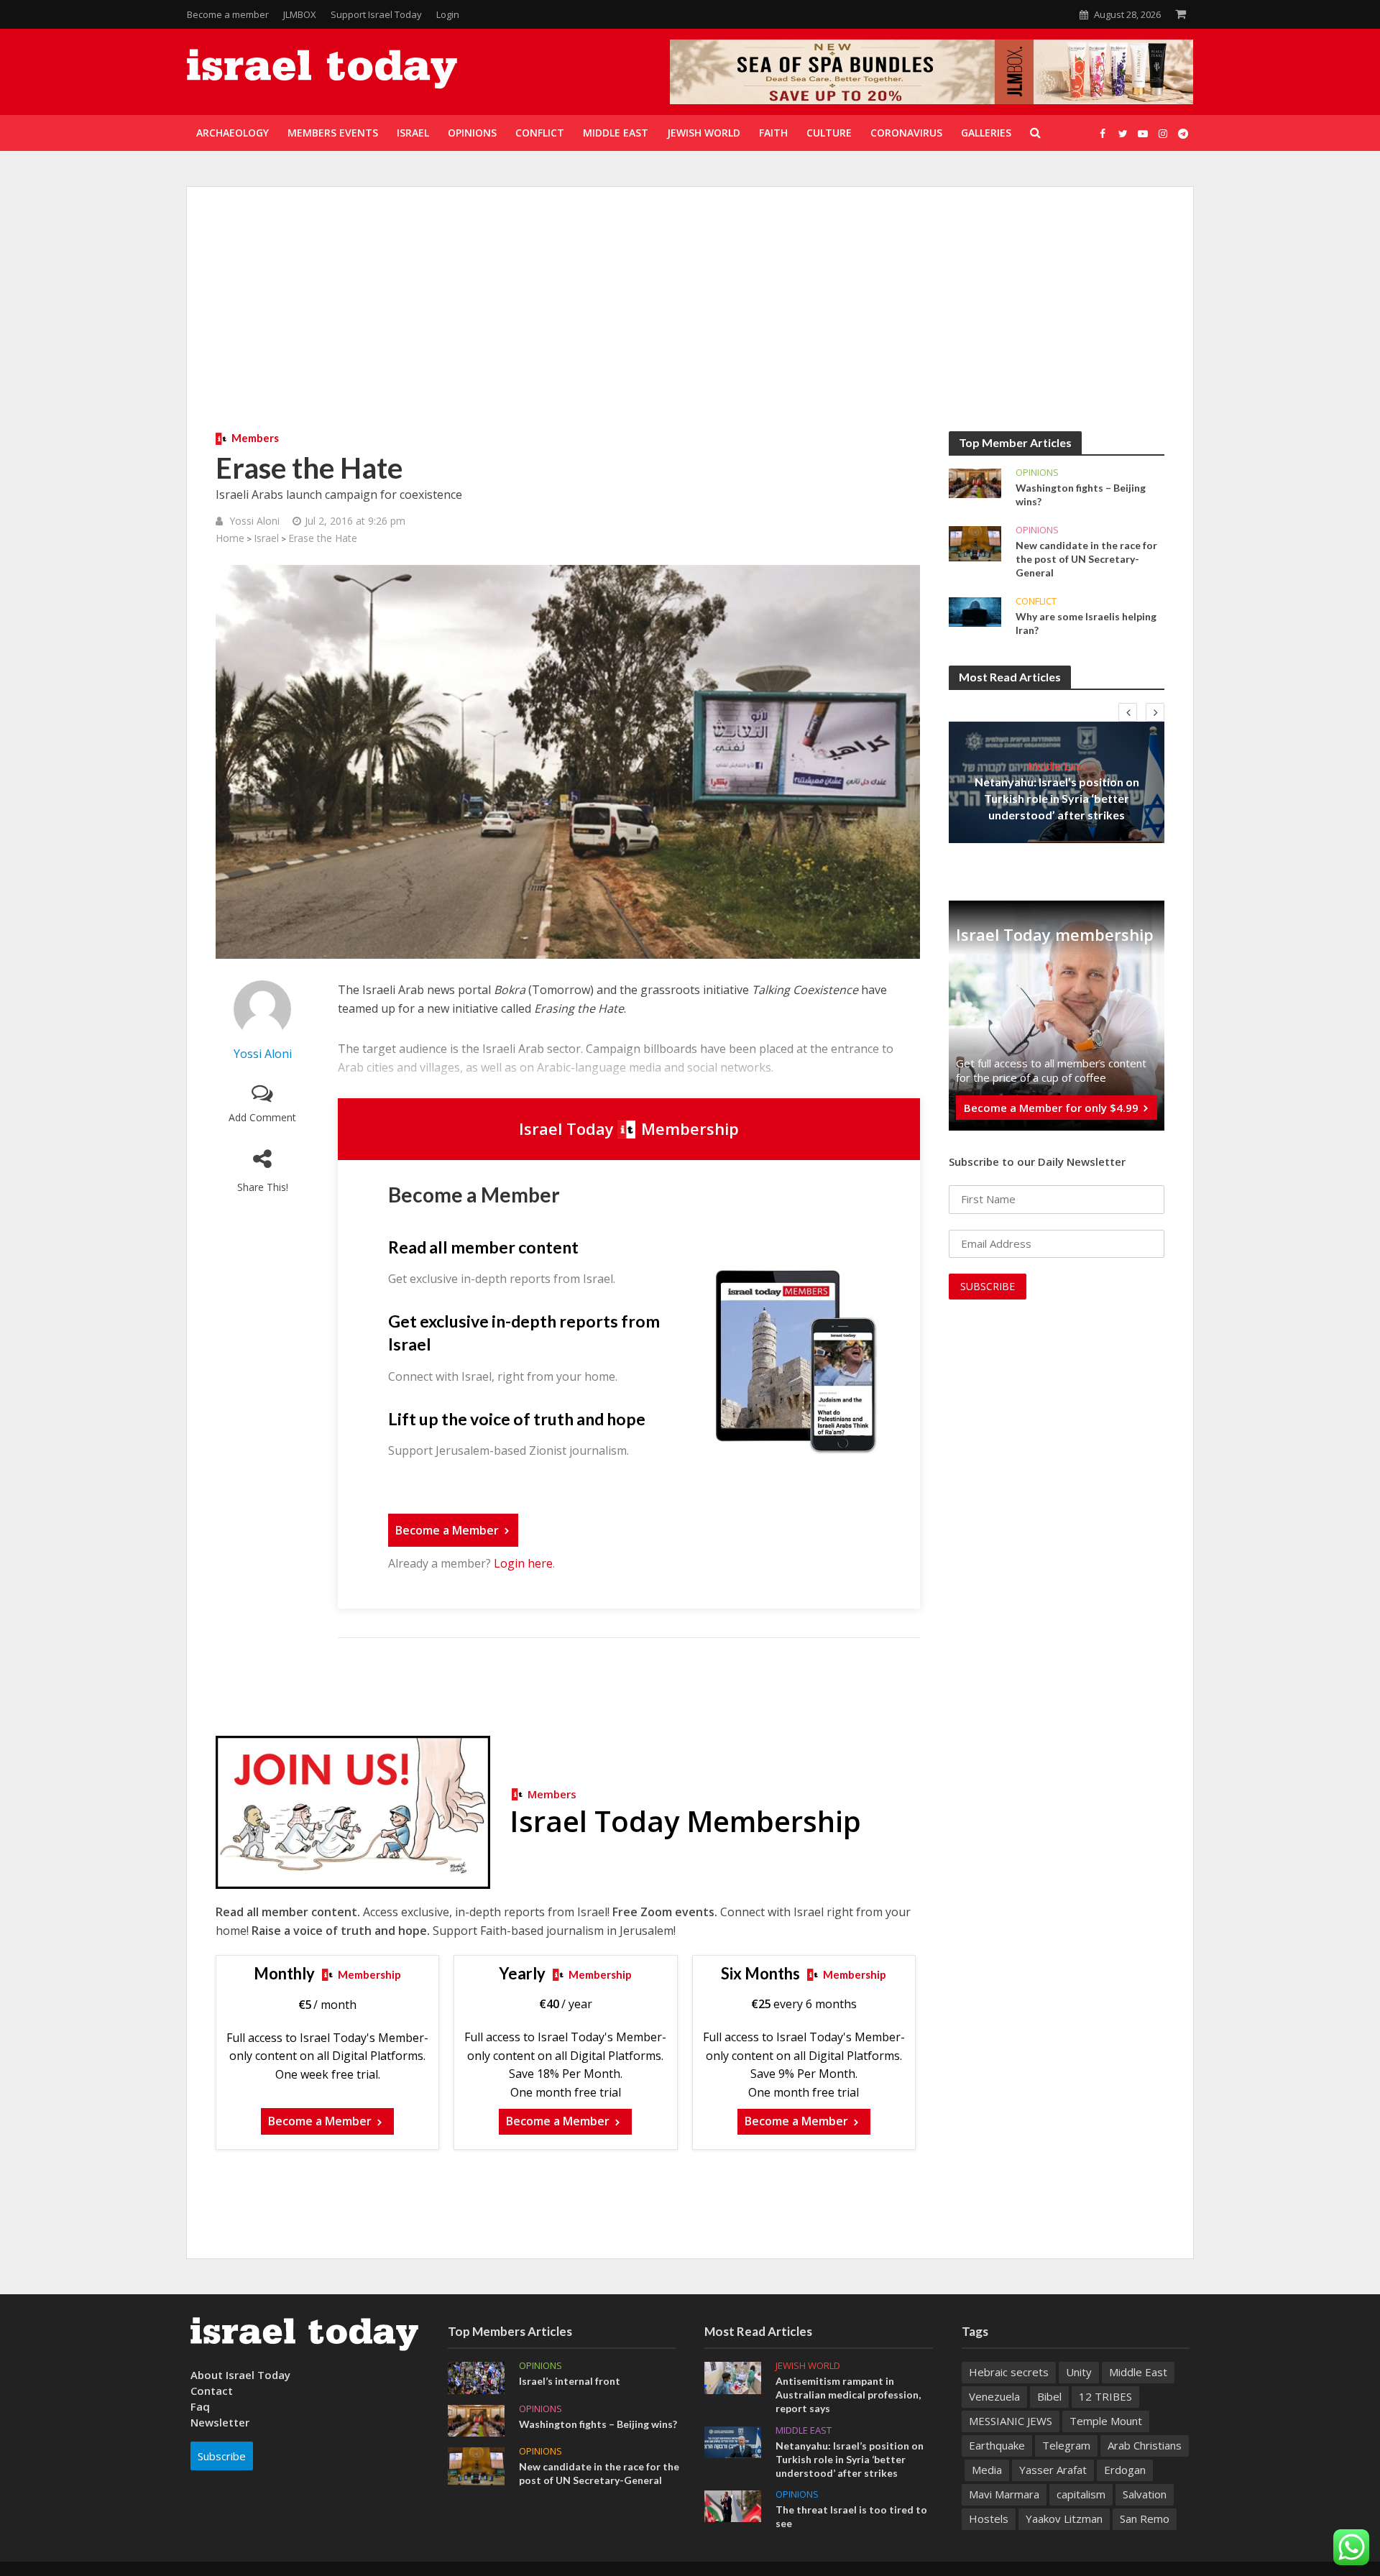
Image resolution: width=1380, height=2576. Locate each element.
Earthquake (997, 2445)
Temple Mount (1106, 2421)
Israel (266, 538)
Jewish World (808, 2366)
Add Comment (262, 1117)
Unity (1079, 2372)
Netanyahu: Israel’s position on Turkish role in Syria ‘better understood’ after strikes (1057, 798)
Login (448, 14)
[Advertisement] (690, 323)
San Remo (1145, 2518)
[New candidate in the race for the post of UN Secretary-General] (975, 543)
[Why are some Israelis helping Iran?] (975, 611)
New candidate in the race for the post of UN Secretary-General (1086, 559)
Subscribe (222, 2456)
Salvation (1145, 2494)
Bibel (1049, 2396)
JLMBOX (300, 14)
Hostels (989, 2518)
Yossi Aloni (254, 521)
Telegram (1066, 2445)
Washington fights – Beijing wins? (1081, 494)
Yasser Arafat (1053, 2470)
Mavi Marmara (1004, 2494)
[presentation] (1128, 712)
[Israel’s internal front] (476, 2377)
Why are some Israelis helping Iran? (1086, 623)
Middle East (1057, 765)
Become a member (228, 14)
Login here (523, 1563)
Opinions (1037, 473)
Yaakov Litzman (1064, 2518)
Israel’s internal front (570, 2381)
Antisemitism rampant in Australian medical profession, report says (848, 2395)
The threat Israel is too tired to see (851, 2516)
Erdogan (1125, 2470)
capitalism (1081, 2494)
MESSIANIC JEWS (1011, 2421)
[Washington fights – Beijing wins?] (975, 482)
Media (987, 2470)
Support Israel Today (376, 14)
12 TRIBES (1105, 2396)
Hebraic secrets (1009, 2372)
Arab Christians (1145, 2445)
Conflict (1036, 601)
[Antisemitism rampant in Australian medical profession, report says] (733, 2377)
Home (230, 538)
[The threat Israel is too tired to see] (733, 2505)
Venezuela (994, 2396)
